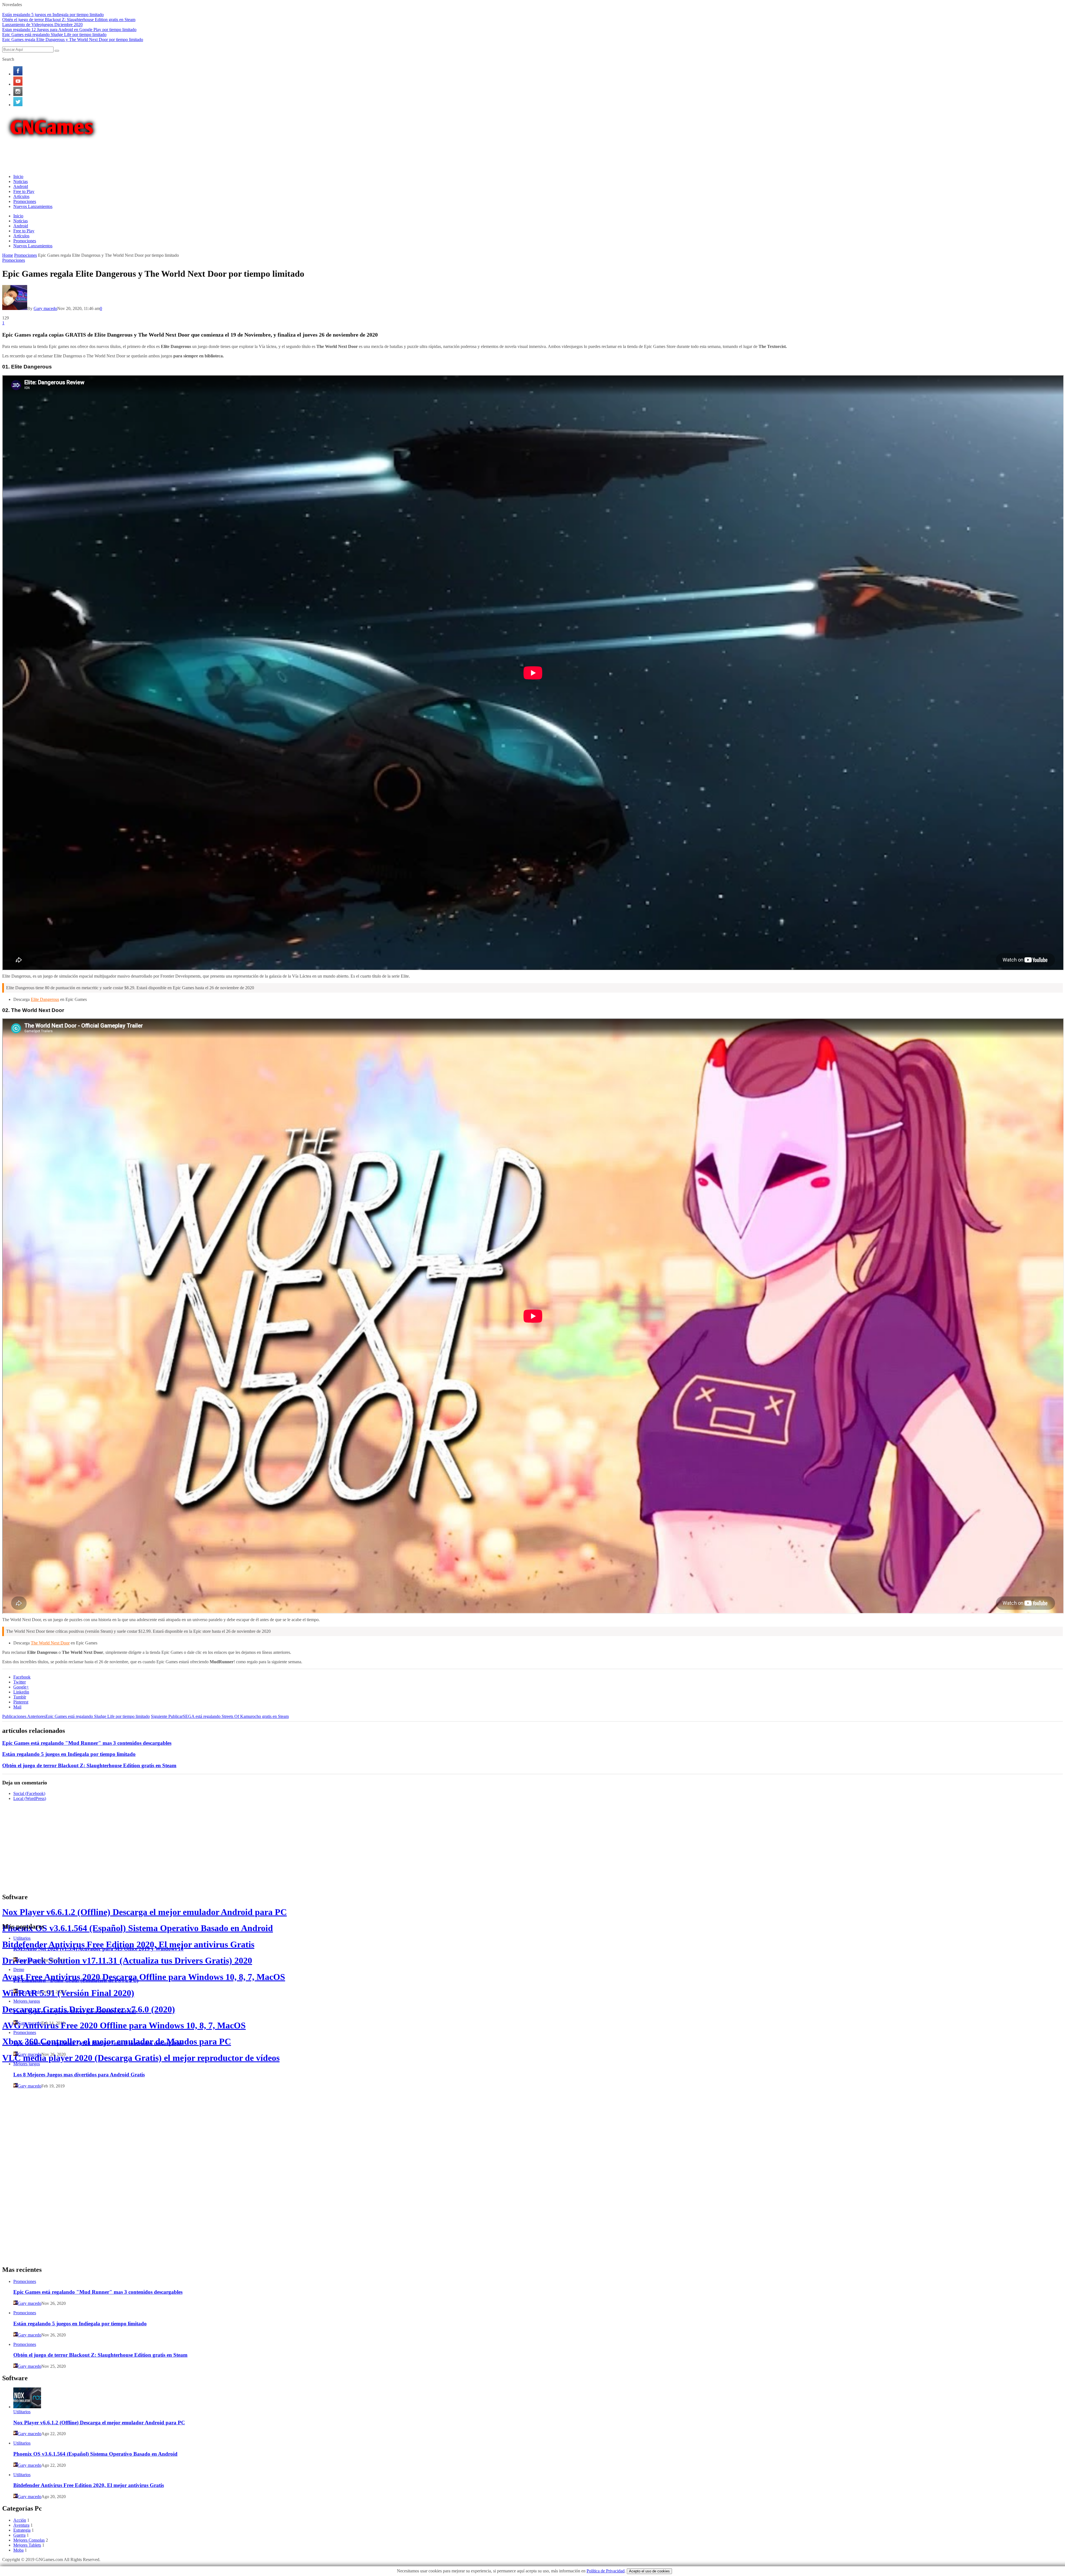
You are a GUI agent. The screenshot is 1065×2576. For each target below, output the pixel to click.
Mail (17, 1707)
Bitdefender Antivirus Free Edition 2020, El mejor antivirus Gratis (128, 1944)
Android (21, 186)
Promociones (25, 201)
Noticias (21, 181)
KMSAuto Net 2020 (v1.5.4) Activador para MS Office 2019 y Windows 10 (98, 1949)
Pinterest (21, 1702)
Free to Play (24, 191)
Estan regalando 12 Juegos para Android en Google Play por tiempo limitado (69, 30)
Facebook (22, 1677)
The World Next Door (50, 1643)
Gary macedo (45, 308)
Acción (20, 2520)
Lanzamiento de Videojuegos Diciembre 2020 (42, 25)
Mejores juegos (27, 2001)
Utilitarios (22, 1938)
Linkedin (21, 1692)
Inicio (18, 176)
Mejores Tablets (27, 2545)
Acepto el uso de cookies (649, 2571)
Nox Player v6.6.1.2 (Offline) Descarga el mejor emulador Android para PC (144, 1912)
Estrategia (22, 2530)
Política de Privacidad (606, 2571)
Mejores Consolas (29, 2540)
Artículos (21, 196)
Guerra (19, 2535)
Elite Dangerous (45, 999)
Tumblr (20, 1697)
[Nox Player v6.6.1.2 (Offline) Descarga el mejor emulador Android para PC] (27, 2407)
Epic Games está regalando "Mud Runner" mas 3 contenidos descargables (87, 1743)
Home (8, 255)
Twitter (20, 1682)
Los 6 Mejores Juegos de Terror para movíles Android (75, 2012)
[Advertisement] (103, 156)
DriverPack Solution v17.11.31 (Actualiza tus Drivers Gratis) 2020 (127, 1960)
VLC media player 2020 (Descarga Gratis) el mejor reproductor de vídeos (141, 2058)
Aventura (21, 2525)
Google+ (21, 1687)
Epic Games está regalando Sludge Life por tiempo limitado (54, 35)
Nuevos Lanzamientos (33, 206)
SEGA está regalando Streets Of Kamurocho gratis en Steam (220, 1716)
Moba (18, 2550)
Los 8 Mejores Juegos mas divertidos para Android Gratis (79, 2075)
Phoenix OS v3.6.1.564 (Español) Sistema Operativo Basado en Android (138, 1928)
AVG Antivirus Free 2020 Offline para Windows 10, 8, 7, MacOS (124, 2025)
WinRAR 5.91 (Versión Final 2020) (68, 1993)
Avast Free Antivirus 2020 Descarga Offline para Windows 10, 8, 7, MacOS (144, 1977)
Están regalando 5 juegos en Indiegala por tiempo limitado (53, 15)
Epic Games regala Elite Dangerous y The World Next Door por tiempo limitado (73, 40)
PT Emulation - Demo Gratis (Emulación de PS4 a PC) (76, 1980)
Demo (19, 1969)
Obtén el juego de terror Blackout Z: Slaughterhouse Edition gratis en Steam (69, 20)
